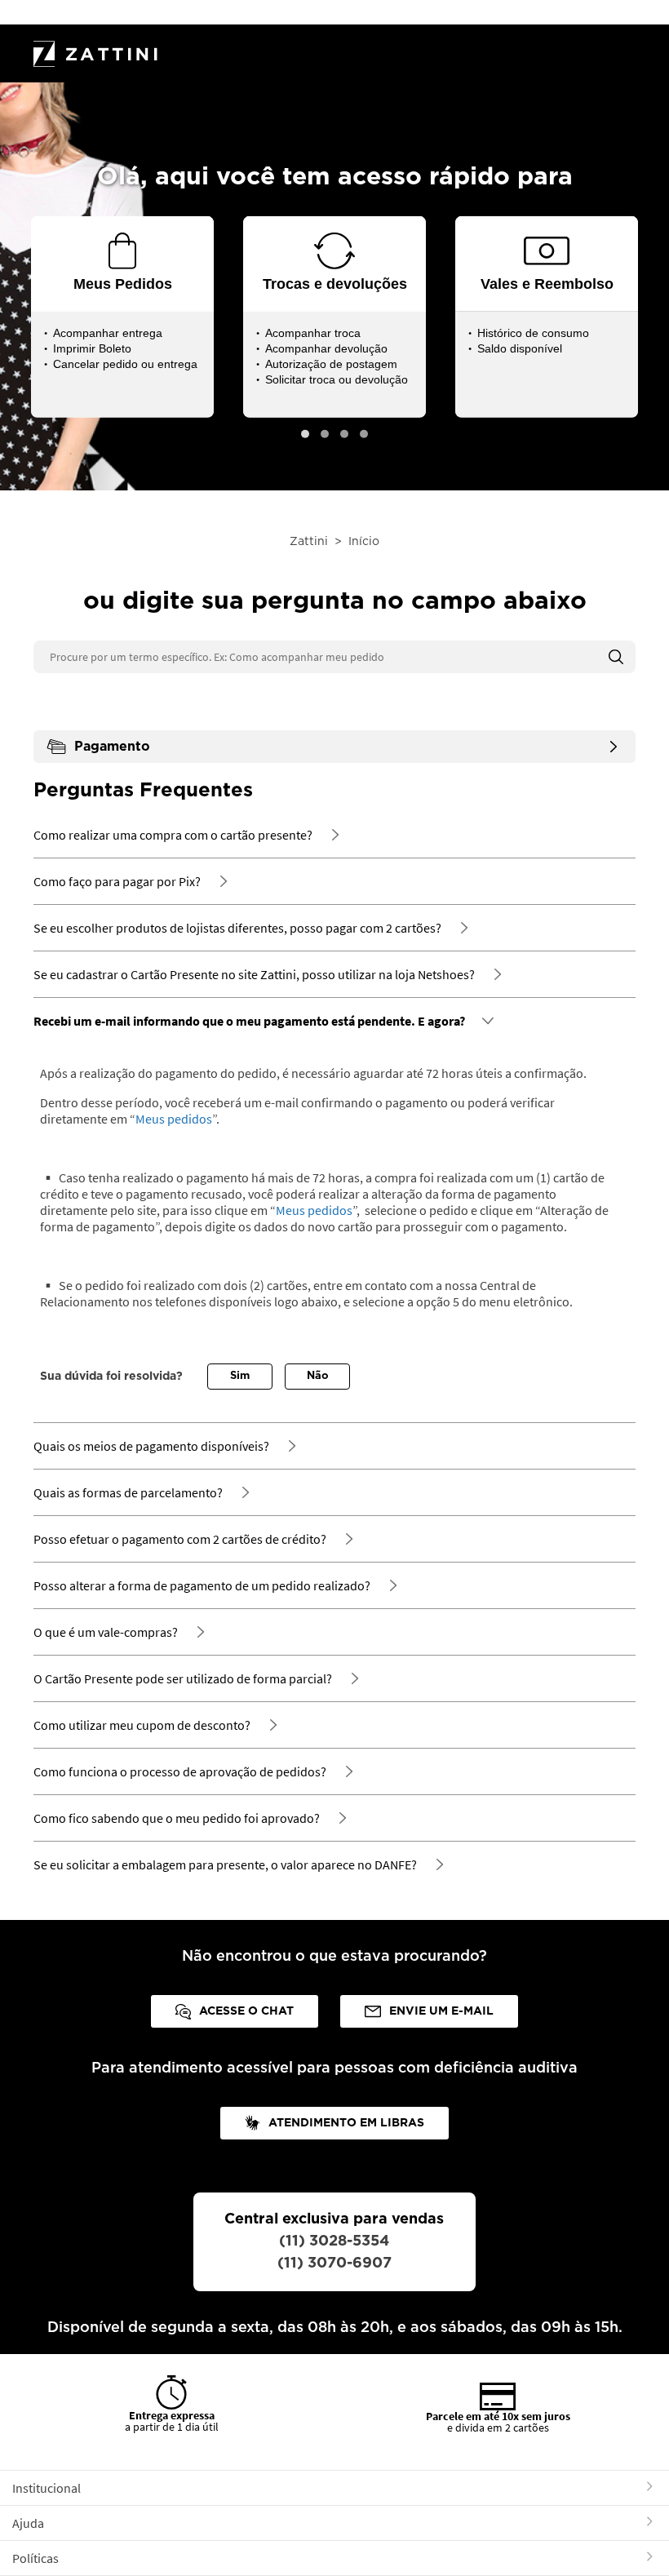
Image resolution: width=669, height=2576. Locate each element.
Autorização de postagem (331, 364)
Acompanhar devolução (326, 348)
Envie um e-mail (441, 2011)
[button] (305, 434)
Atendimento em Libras (346, 2123)
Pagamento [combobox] (112, 747)
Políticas (35, 2558)
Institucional (47, 2488)
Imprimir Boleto (92, 348)
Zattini (309, 542)
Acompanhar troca (313, 333)
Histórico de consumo (533, 333)
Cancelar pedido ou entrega (125, 364)
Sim (240, 1376)
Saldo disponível (520, 348)
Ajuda (28, 2523)
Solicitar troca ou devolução (337, 379)
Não (318, 1376)
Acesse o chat (246, 2011)
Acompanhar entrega (108, 333)
